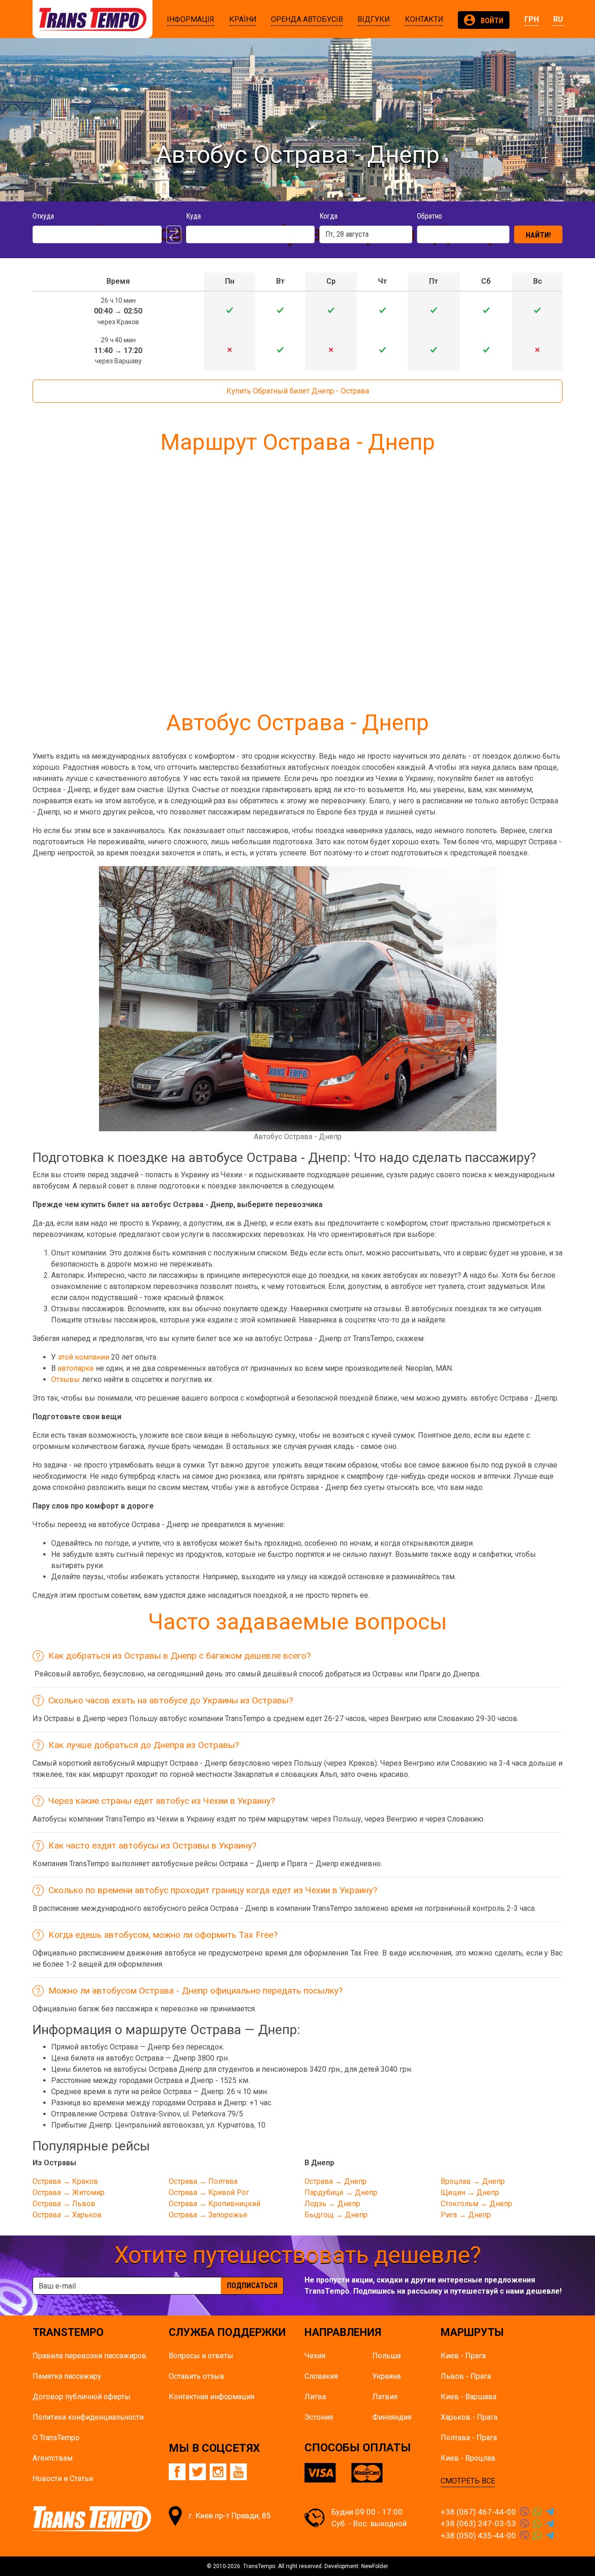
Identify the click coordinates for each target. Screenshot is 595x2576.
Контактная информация (212, 2397)
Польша (387, 2356)
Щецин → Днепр (470, 2192)
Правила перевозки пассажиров (89, 2356)
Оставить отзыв (197, 2376)
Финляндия (392, 2417)
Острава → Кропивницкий (215, 2204)
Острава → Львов (64, 2204)
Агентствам (53, 2458)
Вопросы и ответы (201, 2356)
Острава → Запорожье (208, 2215)
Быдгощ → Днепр (336, 2215)
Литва (315, 2397)
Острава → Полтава (203, 2181)
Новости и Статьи (63, 2479)
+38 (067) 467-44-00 (478, 2512)
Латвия (385, 2397)
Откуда (43, 216)
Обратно (430, 216)
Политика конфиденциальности (88, 2417)
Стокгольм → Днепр (476, 2204)
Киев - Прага (463, 2356)
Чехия (315, 2356)
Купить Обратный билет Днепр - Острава (298, 391)
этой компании (83, 1357)
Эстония (319, 2417)
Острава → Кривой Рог (209, 2192)
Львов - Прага (466, 2376)
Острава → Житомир (69, 2192)
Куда (193, 216)
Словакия (321, 2376)
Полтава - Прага (469, 2438)
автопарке (76, 1368)
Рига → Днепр (466, 2215)
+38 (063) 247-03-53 (478, 2523)
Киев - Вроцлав (468, 2458)
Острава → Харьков (67, 2215)
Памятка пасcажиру (67, 2376)
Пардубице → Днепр (341, 2192)
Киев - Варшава (469, 2397)
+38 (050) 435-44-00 (478, 2536)
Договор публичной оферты (82, 2397)
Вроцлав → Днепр (473, 2181)
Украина (387, 2376)
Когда (328, 216)
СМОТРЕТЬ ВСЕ (468, 2481)
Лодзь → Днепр (332, 2204)
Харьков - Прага (469, 2417)
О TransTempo (56, 2438)
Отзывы (66, 1379)
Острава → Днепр (336, 2181)
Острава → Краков (65, 2181)
